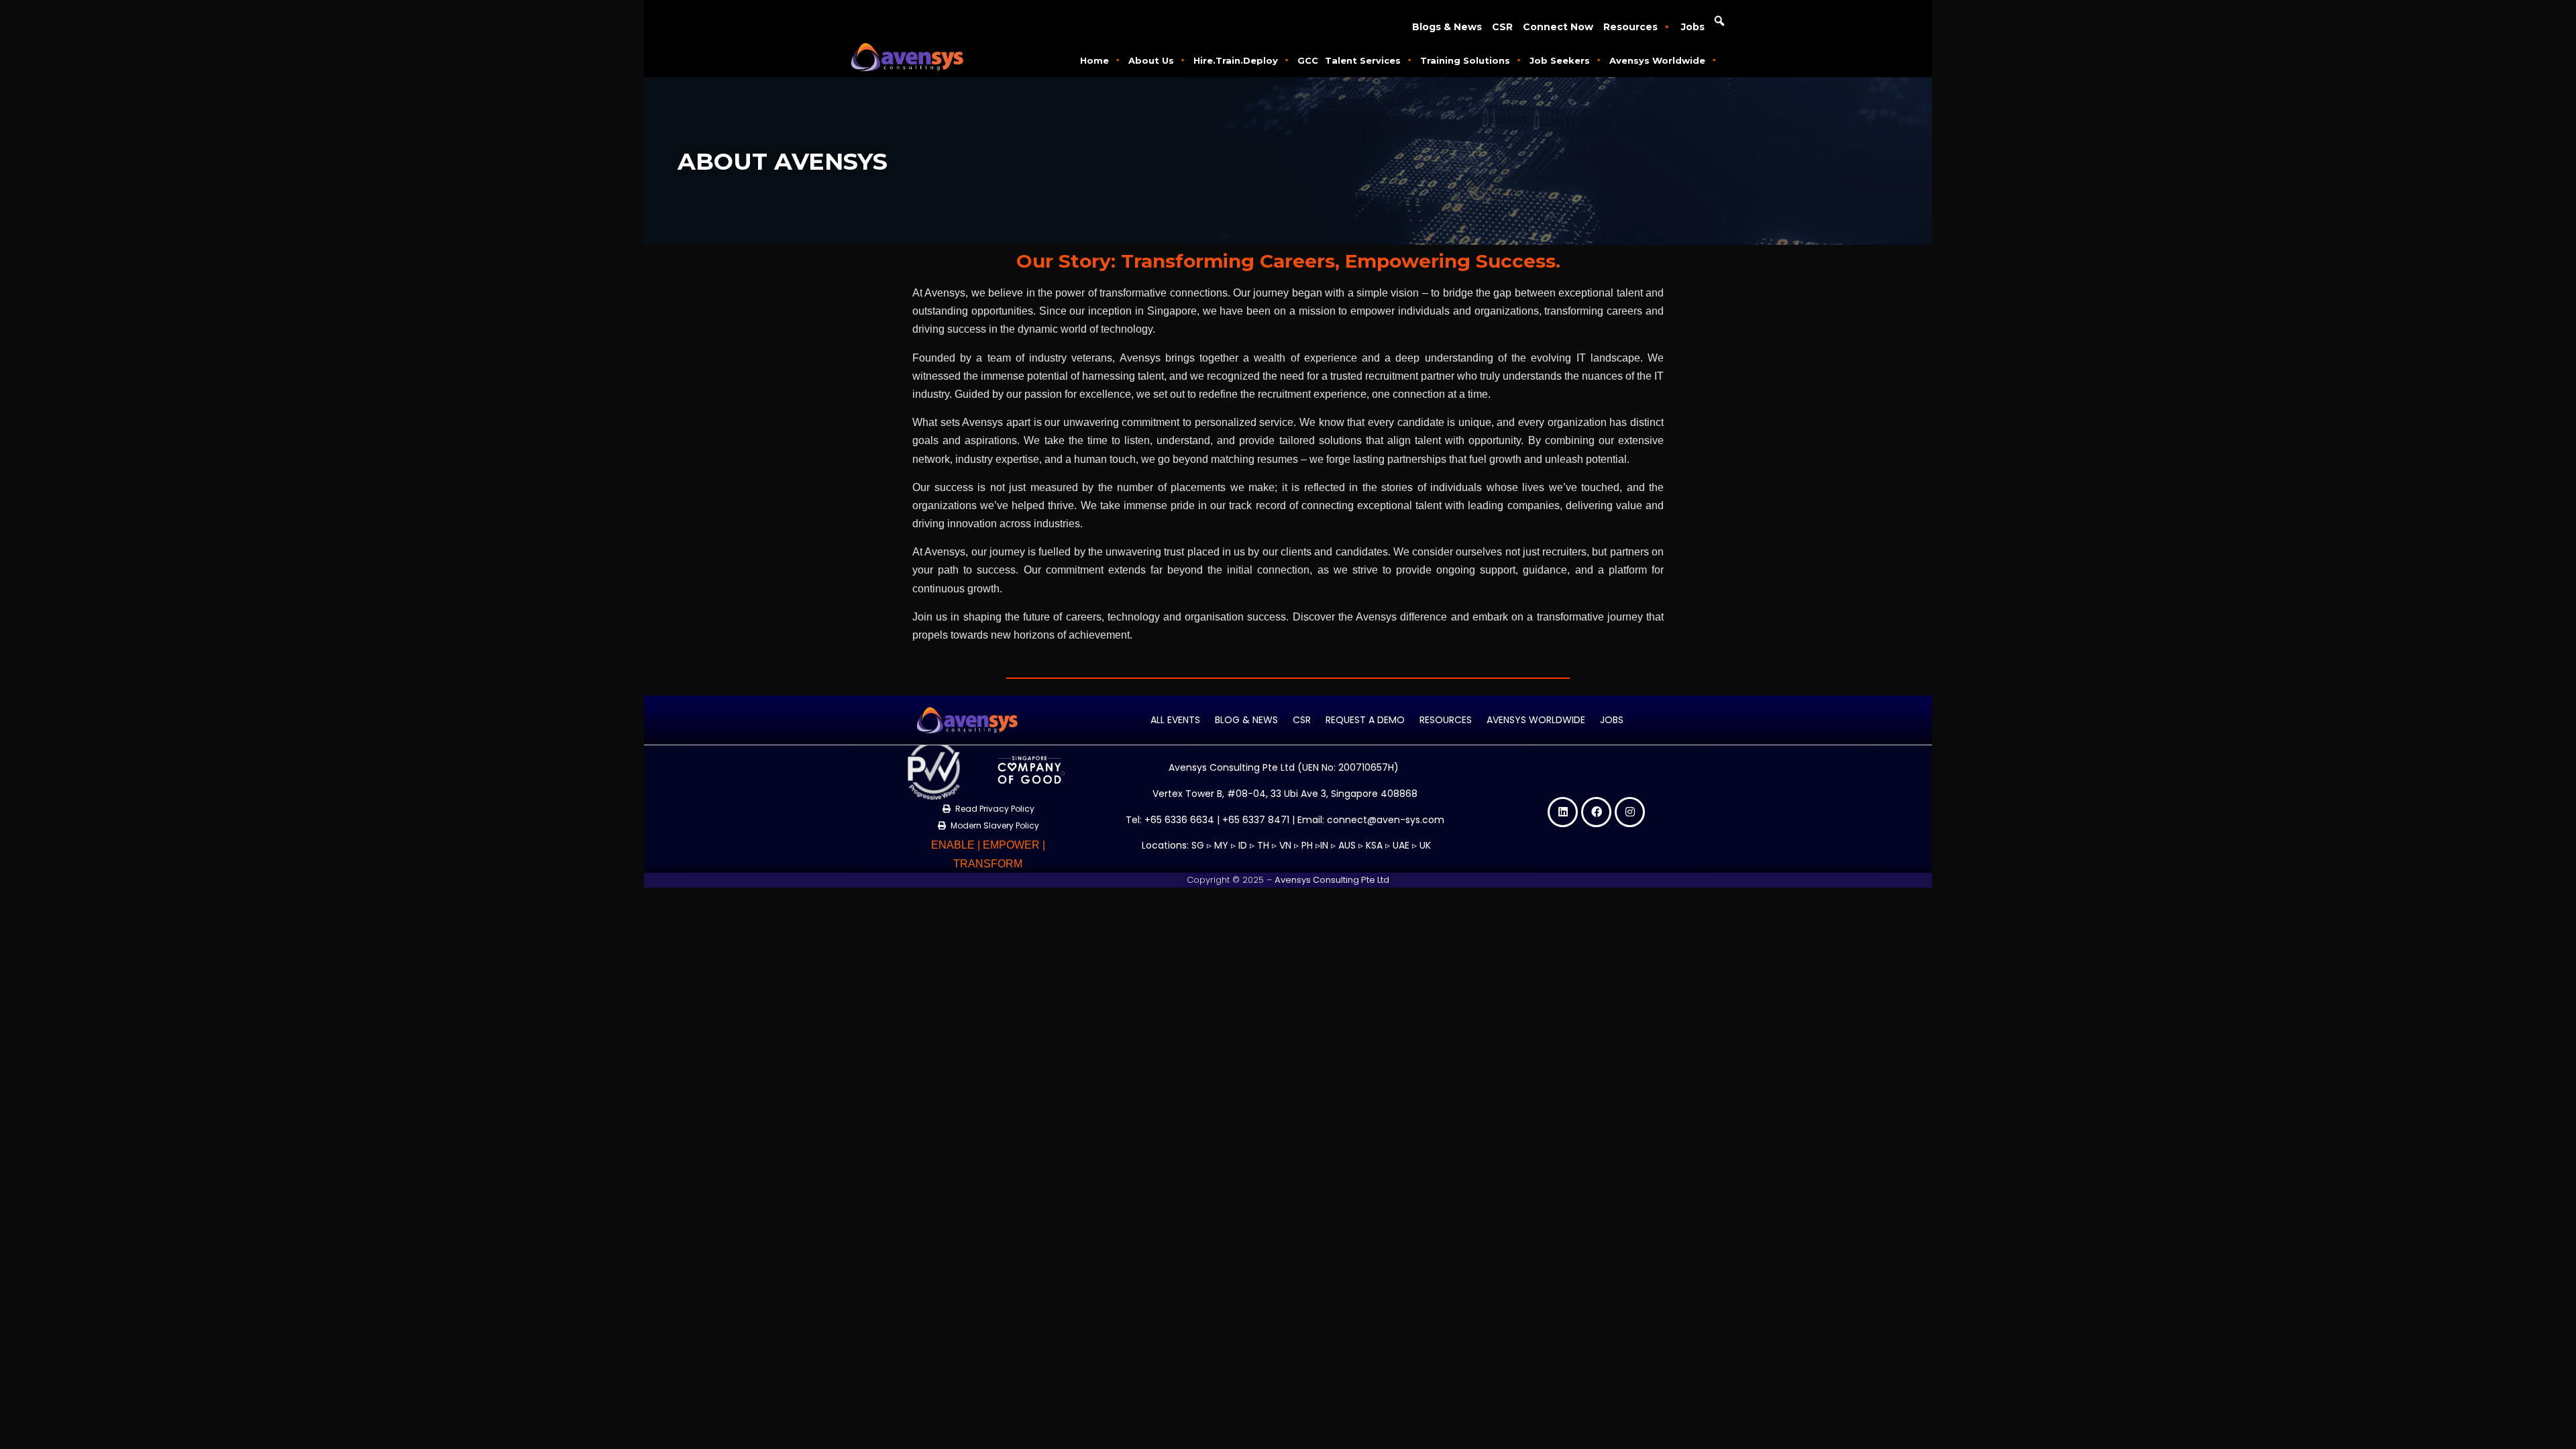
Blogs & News (1447, 27)
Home (1094, 60)
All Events (1175, 720)
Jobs (1693, 27)
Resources (1630, 27)
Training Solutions (1465, 60)
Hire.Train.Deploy (1236, 60)
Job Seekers (1560, 60)
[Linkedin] (1563, 812)
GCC (1308, 60)
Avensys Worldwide (1657, 60)
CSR (1502, 27)
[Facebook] (1596, 812)
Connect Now (1558, 27)
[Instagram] (1630, 812)
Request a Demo (1365, 720)
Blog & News (1246, 720)
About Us (1151, 60)
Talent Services (1363, 60)
